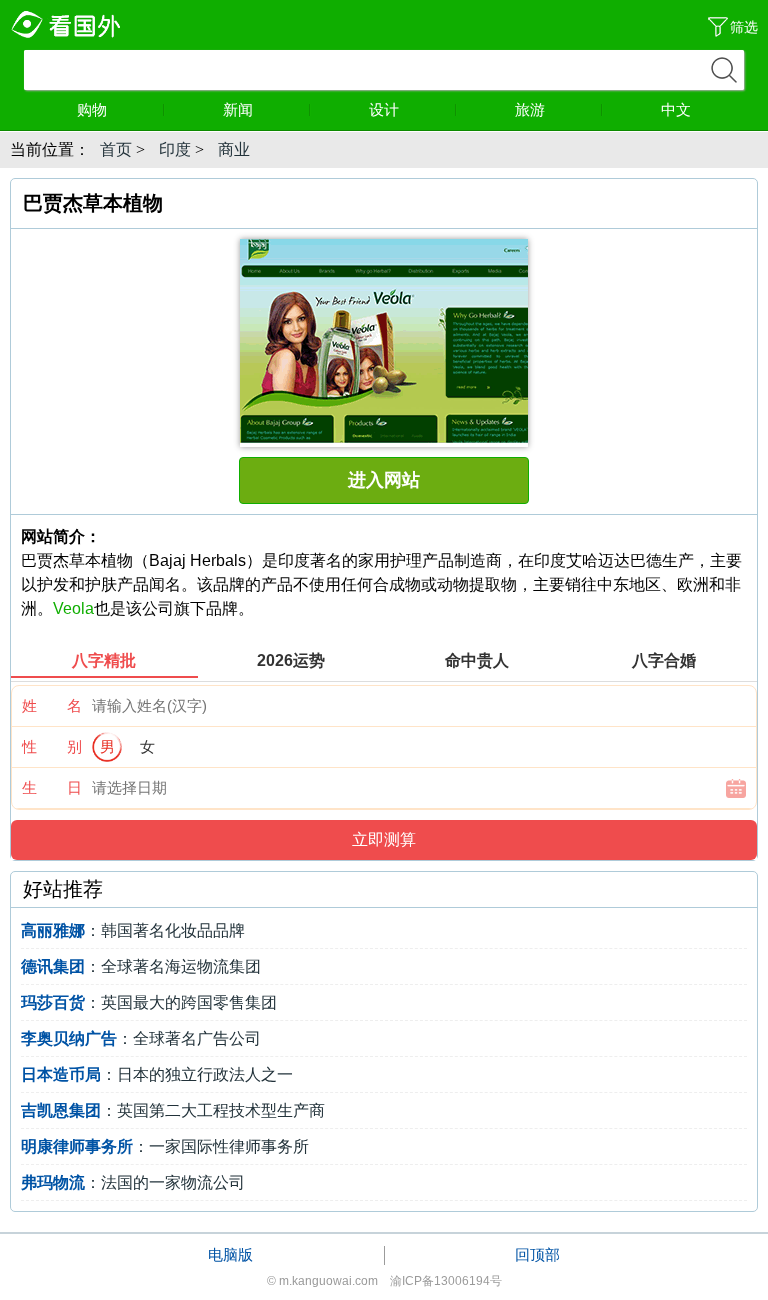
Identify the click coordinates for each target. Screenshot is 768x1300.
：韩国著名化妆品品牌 (133, 930)
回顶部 (537, 1254)
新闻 (238, 109)
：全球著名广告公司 (141, 1038)
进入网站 (384, 480)
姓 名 (52, 705)
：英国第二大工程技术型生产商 (173, 1110)
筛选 (744, 27)
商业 (234, 149)
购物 (92, 109)
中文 (676, 109)
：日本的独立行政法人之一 (157, 1074)
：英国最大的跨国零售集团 (149, 1002)
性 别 (52, 746)
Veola (73, 608)
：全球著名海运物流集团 (141, 966)
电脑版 (230, 1254)
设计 (384, 109)
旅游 (530, 109)
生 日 (52, 787)
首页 (116, 149)
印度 (175, 149)
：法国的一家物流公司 (133, 1182)
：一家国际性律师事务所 (165, 1146)
